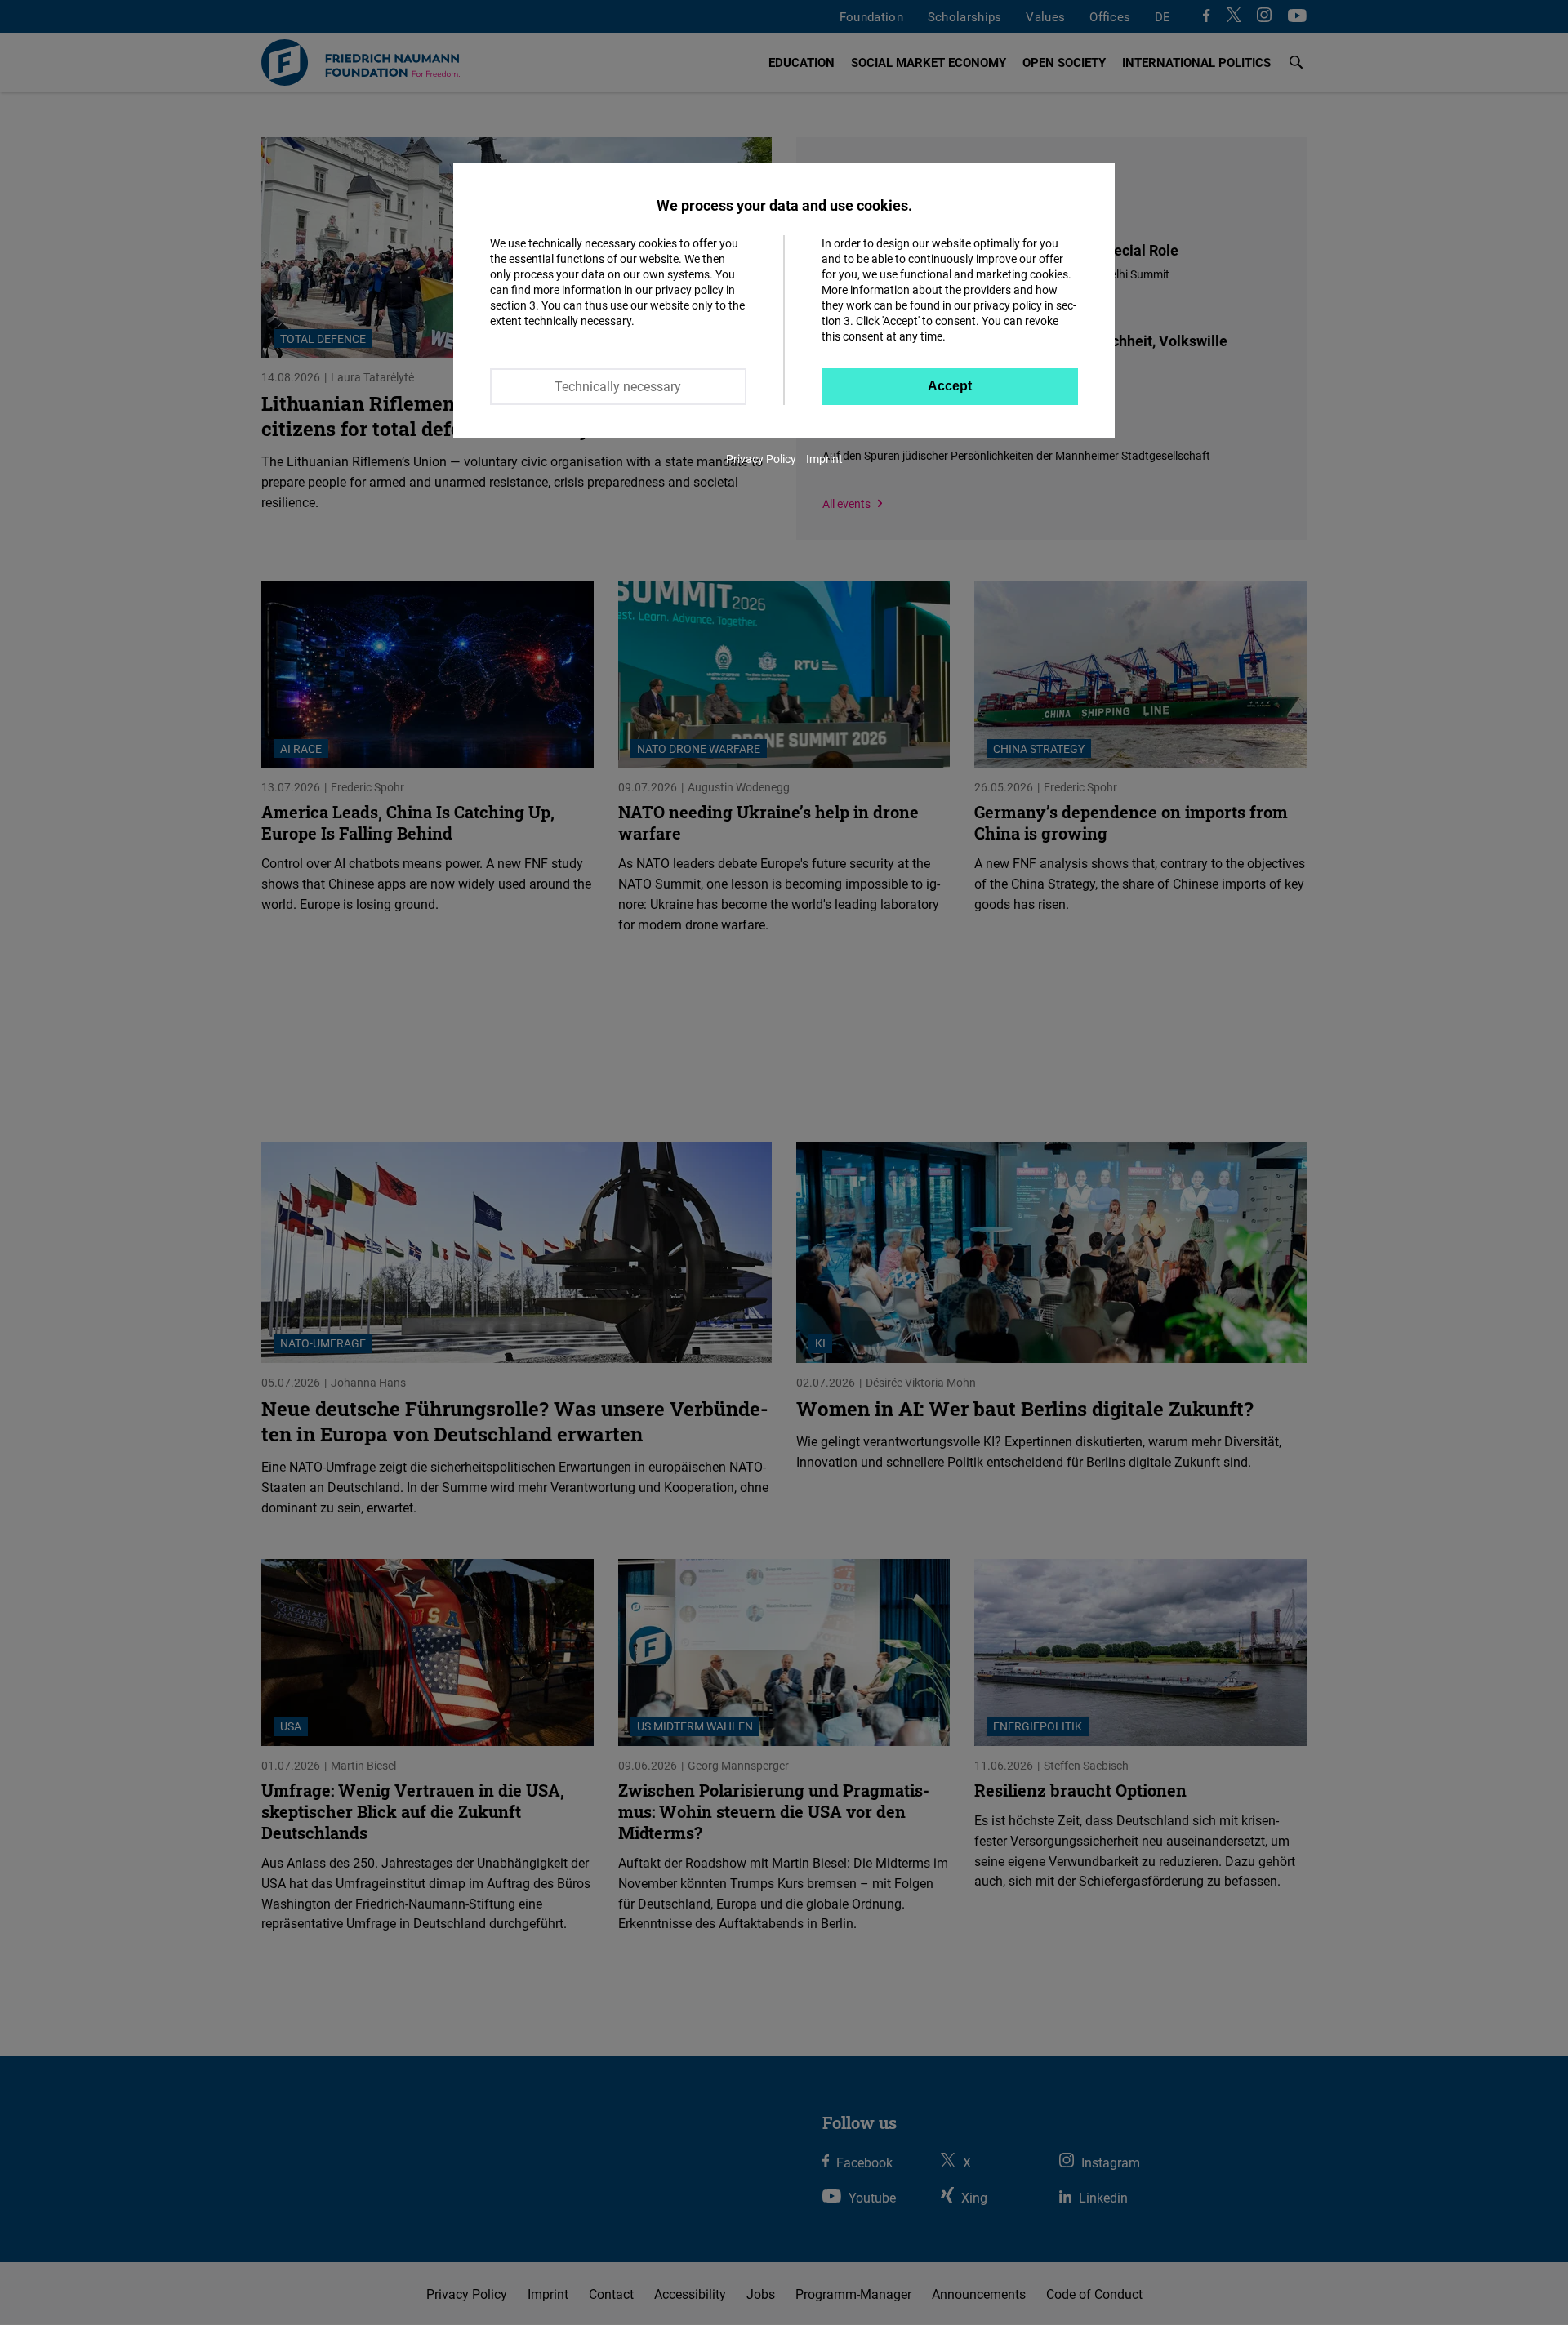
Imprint (824, 459)
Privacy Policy (761, 459)
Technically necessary (618, 386)
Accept (950, 386)
